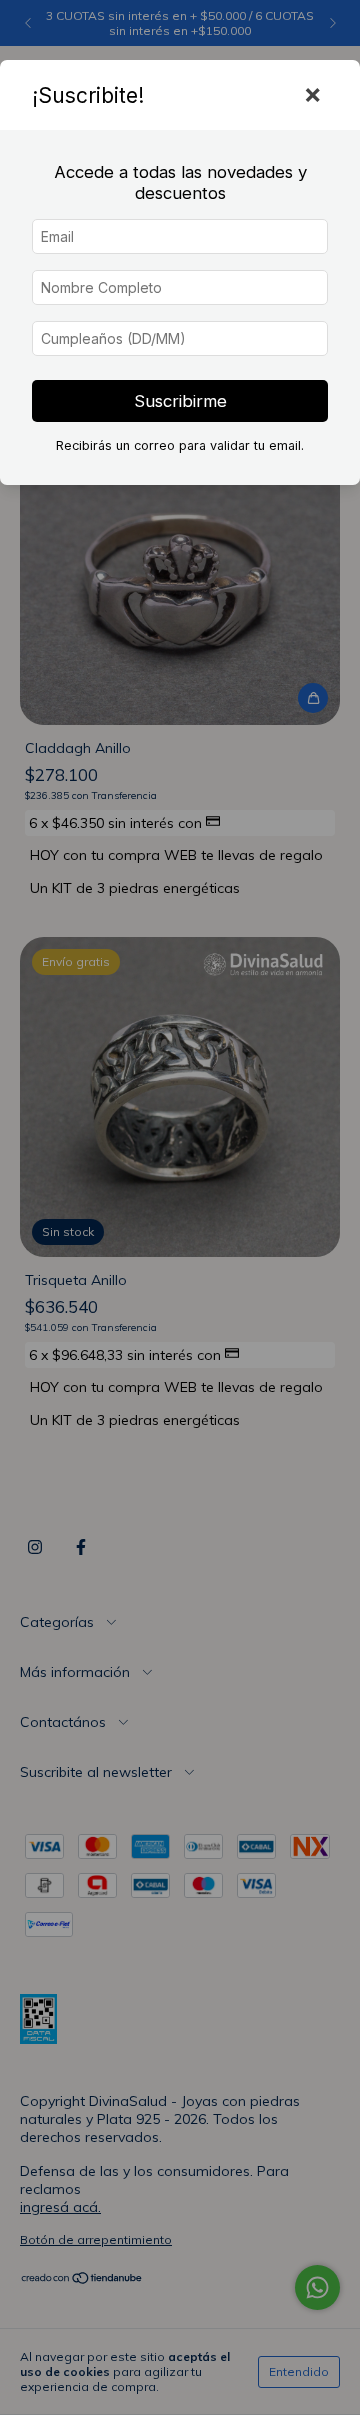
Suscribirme (180, 401)
